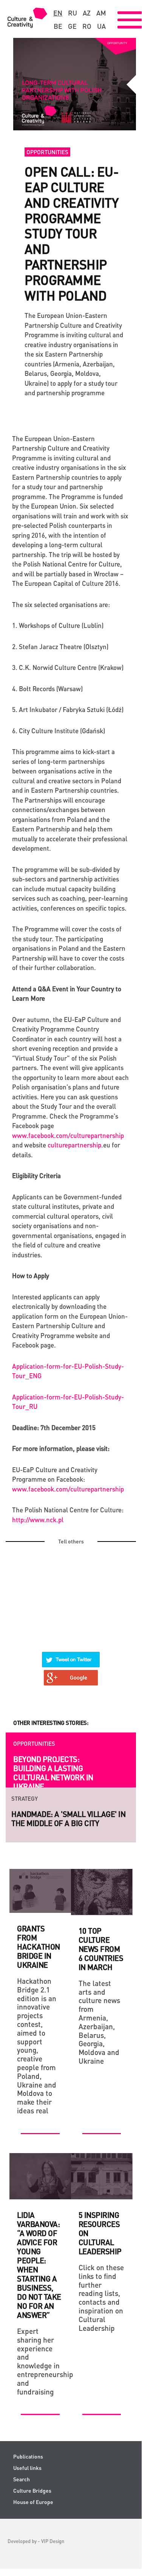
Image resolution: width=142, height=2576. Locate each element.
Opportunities (47, 152)
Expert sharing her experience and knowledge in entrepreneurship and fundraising (40, 2361)
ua (101, 26)
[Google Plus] (71, 1673)
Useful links (27, 2468)
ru (73, 13)
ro (87, 26)
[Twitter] (71, 1655)
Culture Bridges (32, 2491)
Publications (28, 2456)
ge (72, 26)
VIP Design (53, 2541)
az (87, 13)
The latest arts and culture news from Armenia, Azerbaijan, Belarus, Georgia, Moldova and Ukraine (99, 2022)
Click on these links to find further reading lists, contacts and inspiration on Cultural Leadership (101, 2298)
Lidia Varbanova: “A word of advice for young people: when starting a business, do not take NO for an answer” (39, 2265)
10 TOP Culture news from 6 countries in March (101, 1949)
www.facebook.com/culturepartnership (68, 1135)
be (58, 26)
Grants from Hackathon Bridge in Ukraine (39, 1947)
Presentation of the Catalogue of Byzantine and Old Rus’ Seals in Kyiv (52, 1773)
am (101, 13)
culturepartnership (74, 1145)
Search (22, 2479)
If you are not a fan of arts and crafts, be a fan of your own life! (66, 1823)
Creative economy (39, 1743)
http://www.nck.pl (38, 1520)
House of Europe (33, 2502)
